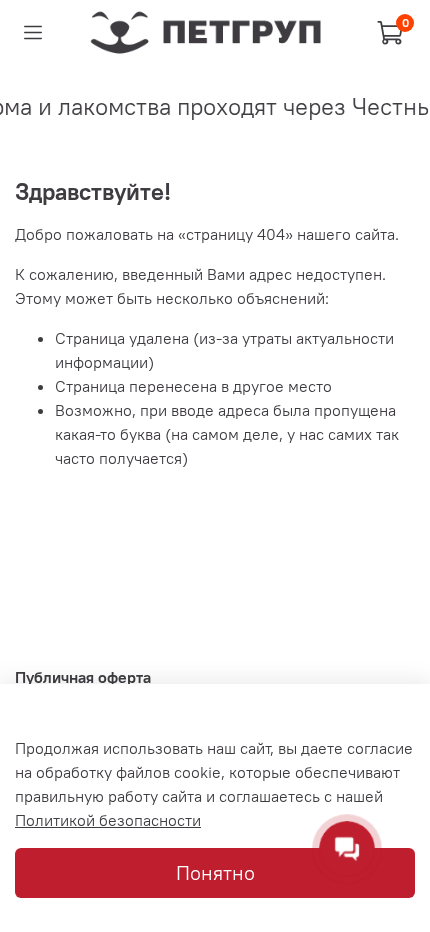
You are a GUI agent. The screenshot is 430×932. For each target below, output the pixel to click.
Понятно (215, 872)
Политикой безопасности (108, 820)
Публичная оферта (83, 677)
